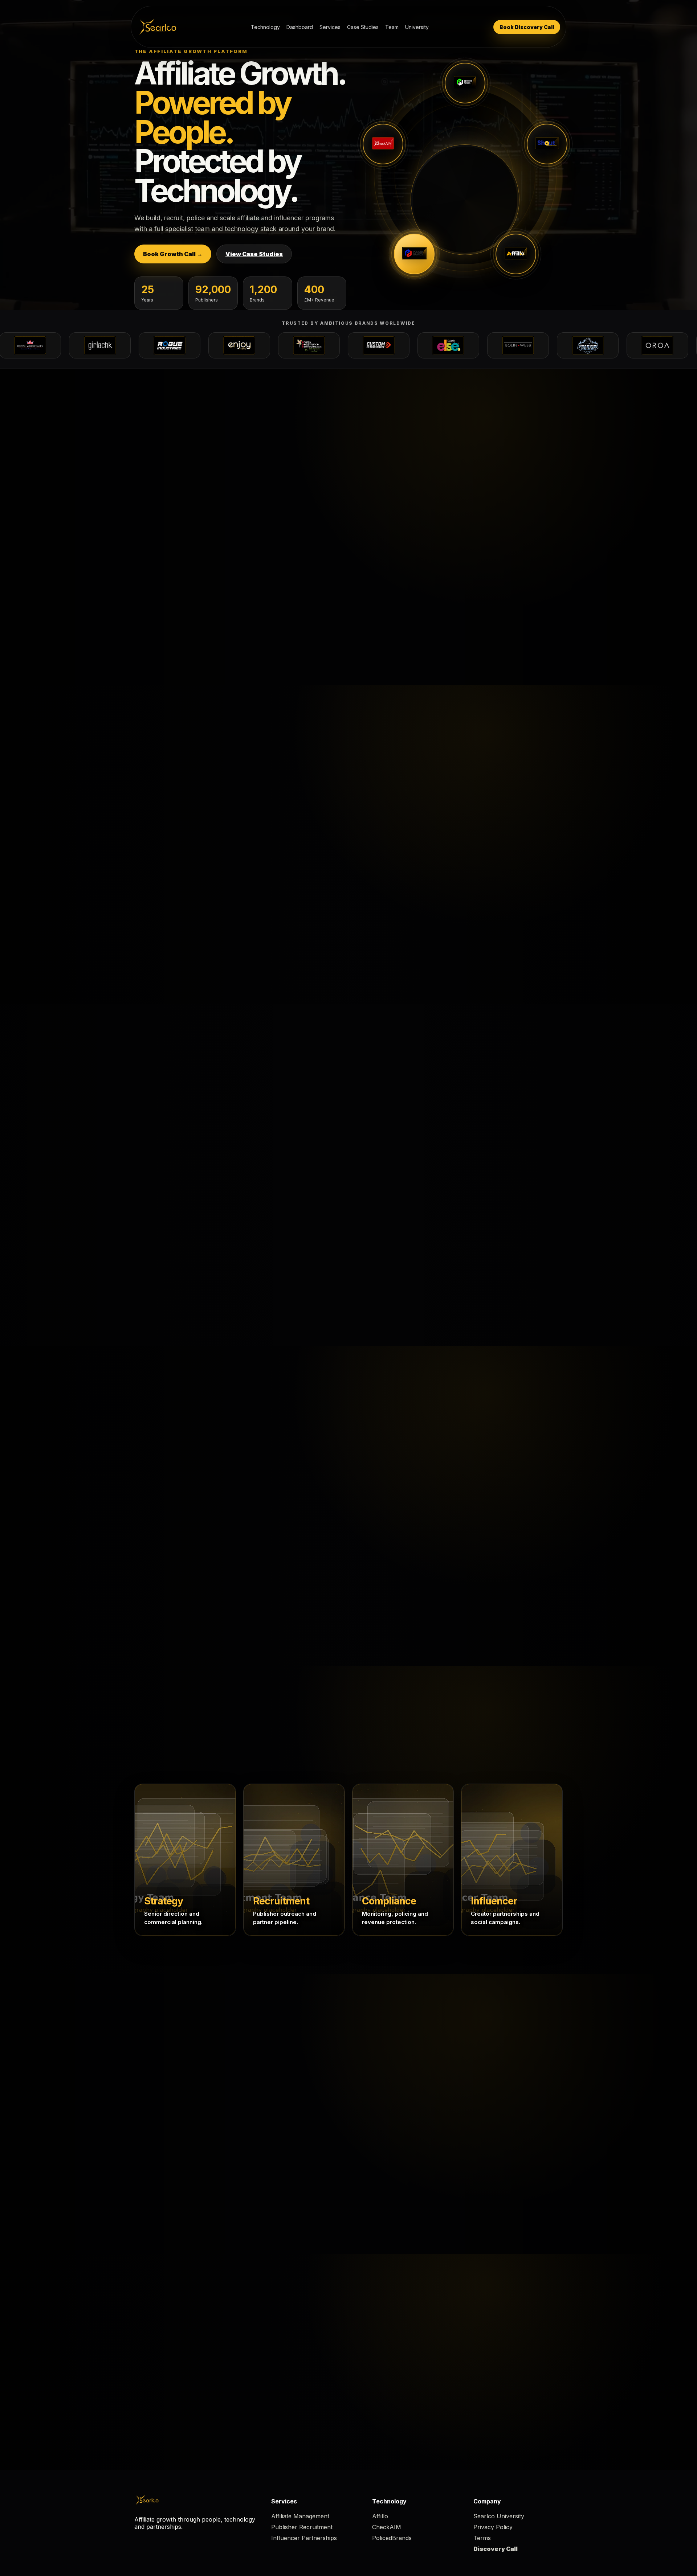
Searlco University (499, 2516)
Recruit (369, 2106)
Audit (165, 2106)
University (417, 27)
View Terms (517, 2362)
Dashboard (300, 27)
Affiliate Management (300, 2516)
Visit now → (465, 239)
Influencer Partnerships (304, 2538)
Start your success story (390, 1448)
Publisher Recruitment (302, 2527)
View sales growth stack (388, 471)
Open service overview (349, 1106)
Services (330, 27)
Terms (482, 2538)
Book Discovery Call (527, 27)
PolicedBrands (392, 2538)
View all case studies (301, 1448)
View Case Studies (254, 254)
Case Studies (363, 27)
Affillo (380, 2516)
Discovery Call (496, 2549)
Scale (467, 2106)
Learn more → (164, 635)
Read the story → (169, 1616)
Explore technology (302, 471)
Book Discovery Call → (441, 2362)
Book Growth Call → (173, 254)
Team (392, 27)
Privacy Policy (493, 2527)
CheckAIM (387, 2527)
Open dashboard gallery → (184, 949)
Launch (269, 2106)
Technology (265, 27)
